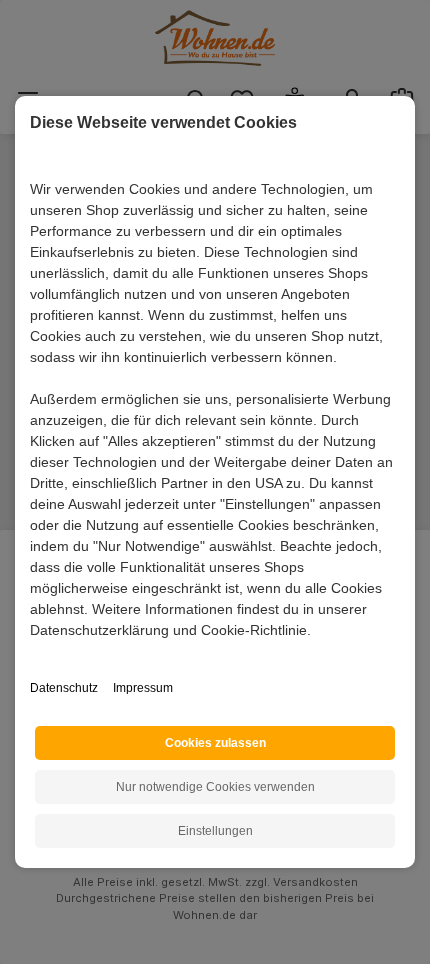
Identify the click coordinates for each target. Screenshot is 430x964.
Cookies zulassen (215, 743)
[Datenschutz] (31, 652)
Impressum (143, 688)
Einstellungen (215, 831)
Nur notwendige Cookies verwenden (215, 787)
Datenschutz (64, 688)
